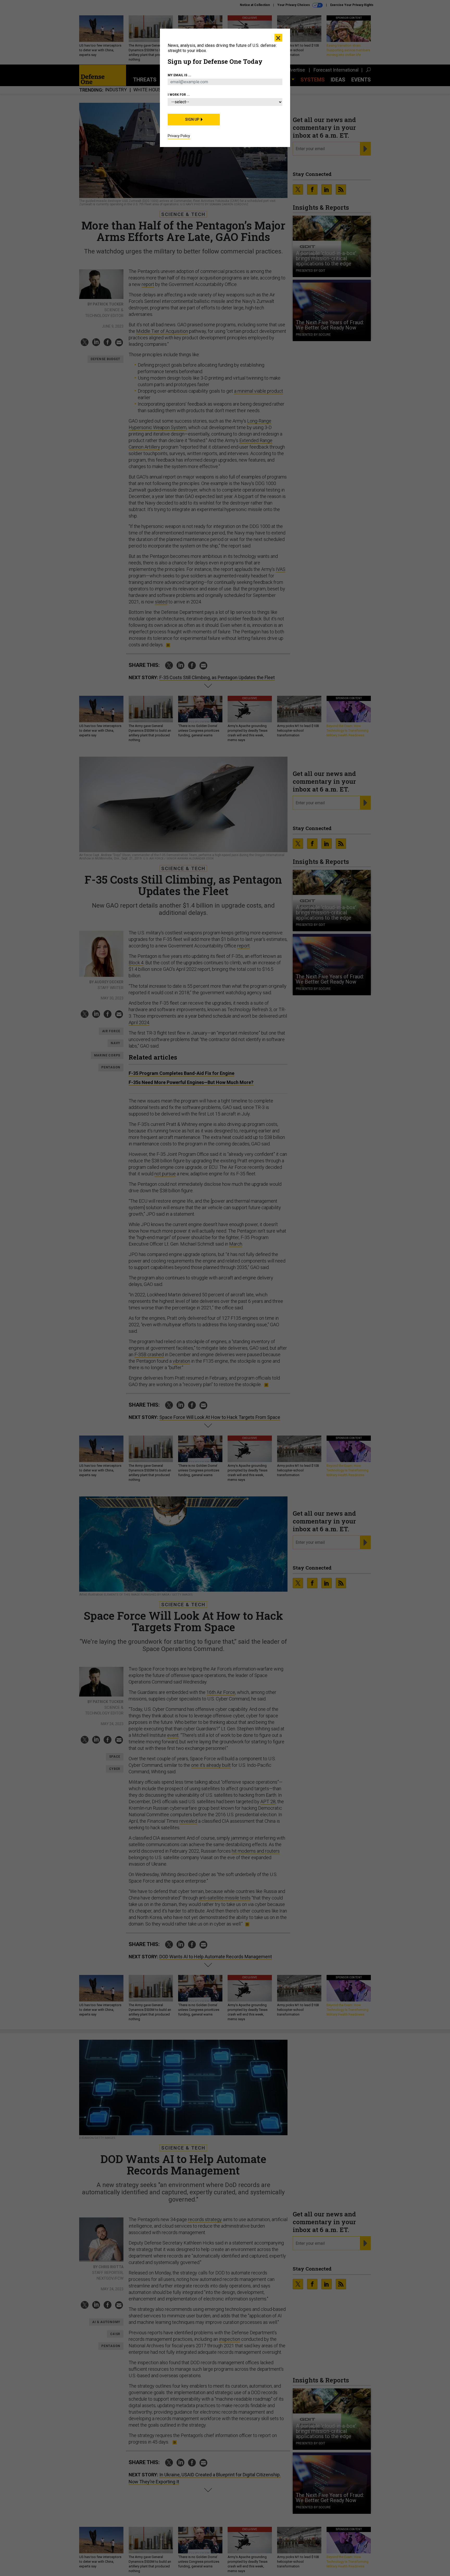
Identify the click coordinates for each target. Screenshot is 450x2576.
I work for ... (179, 95)
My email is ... (179, 75)
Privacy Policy (179, 136)
